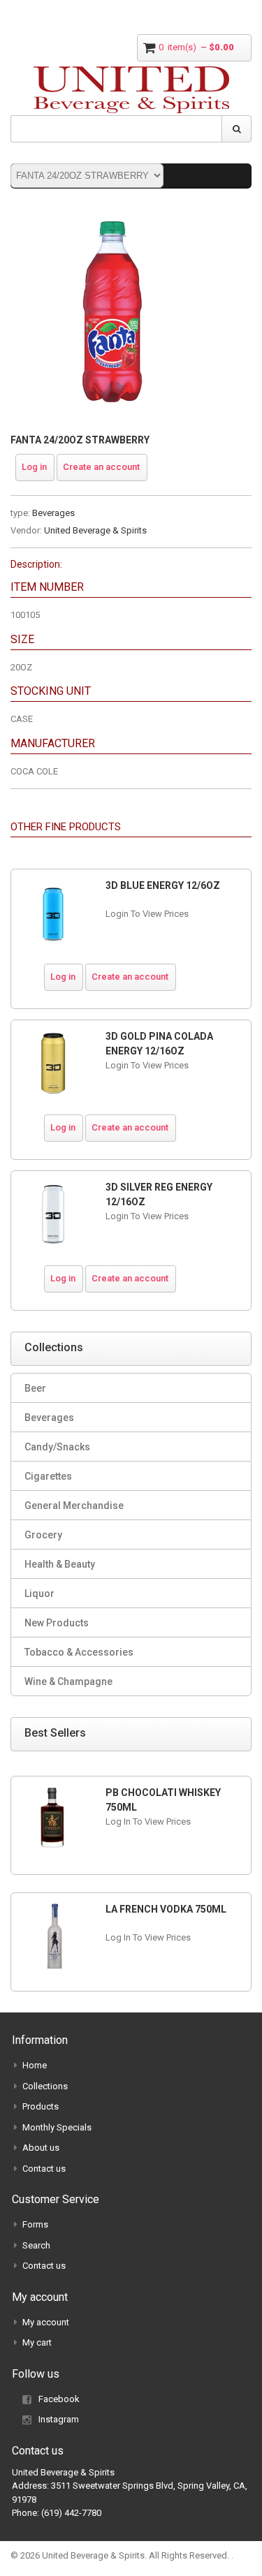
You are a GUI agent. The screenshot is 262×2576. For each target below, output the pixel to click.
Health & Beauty (60, 1564)
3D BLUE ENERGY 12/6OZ (163, 885)
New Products (57, 1623)
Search (36, 2245)
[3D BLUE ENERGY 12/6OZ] (53, 913)
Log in (34, 467)
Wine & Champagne (68, 1681)
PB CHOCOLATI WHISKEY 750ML (163, 1800)
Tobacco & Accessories (79, 1652)
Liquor (39, 1594)
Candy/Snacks (57, 1447)
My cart (37, 2342)
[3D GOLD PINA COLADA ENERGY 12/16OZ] (53, 1064)
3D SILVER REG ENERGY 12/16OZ (159, 1194)
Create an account (101, 467)
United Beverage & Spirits (95, 530)
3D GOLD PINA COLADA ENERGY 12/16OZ (159, 1044)
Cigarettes (48, 1476)
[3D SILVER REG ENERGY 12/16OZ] (53, 1215)
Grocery (43, 1535)
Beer (35, 1388)
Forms (35, 2224)
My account (46, 2322)
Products (41, 2106)
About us (41, 2148)
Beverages (53, 513)
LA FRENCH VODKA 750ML (166, 1909)
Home (35, 2065)
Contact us (44, 2169)
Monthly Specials (57, 2127)
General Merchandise (74, 1506)
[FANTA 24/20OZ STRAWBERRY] (112, 216)
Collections (45, 2086)
